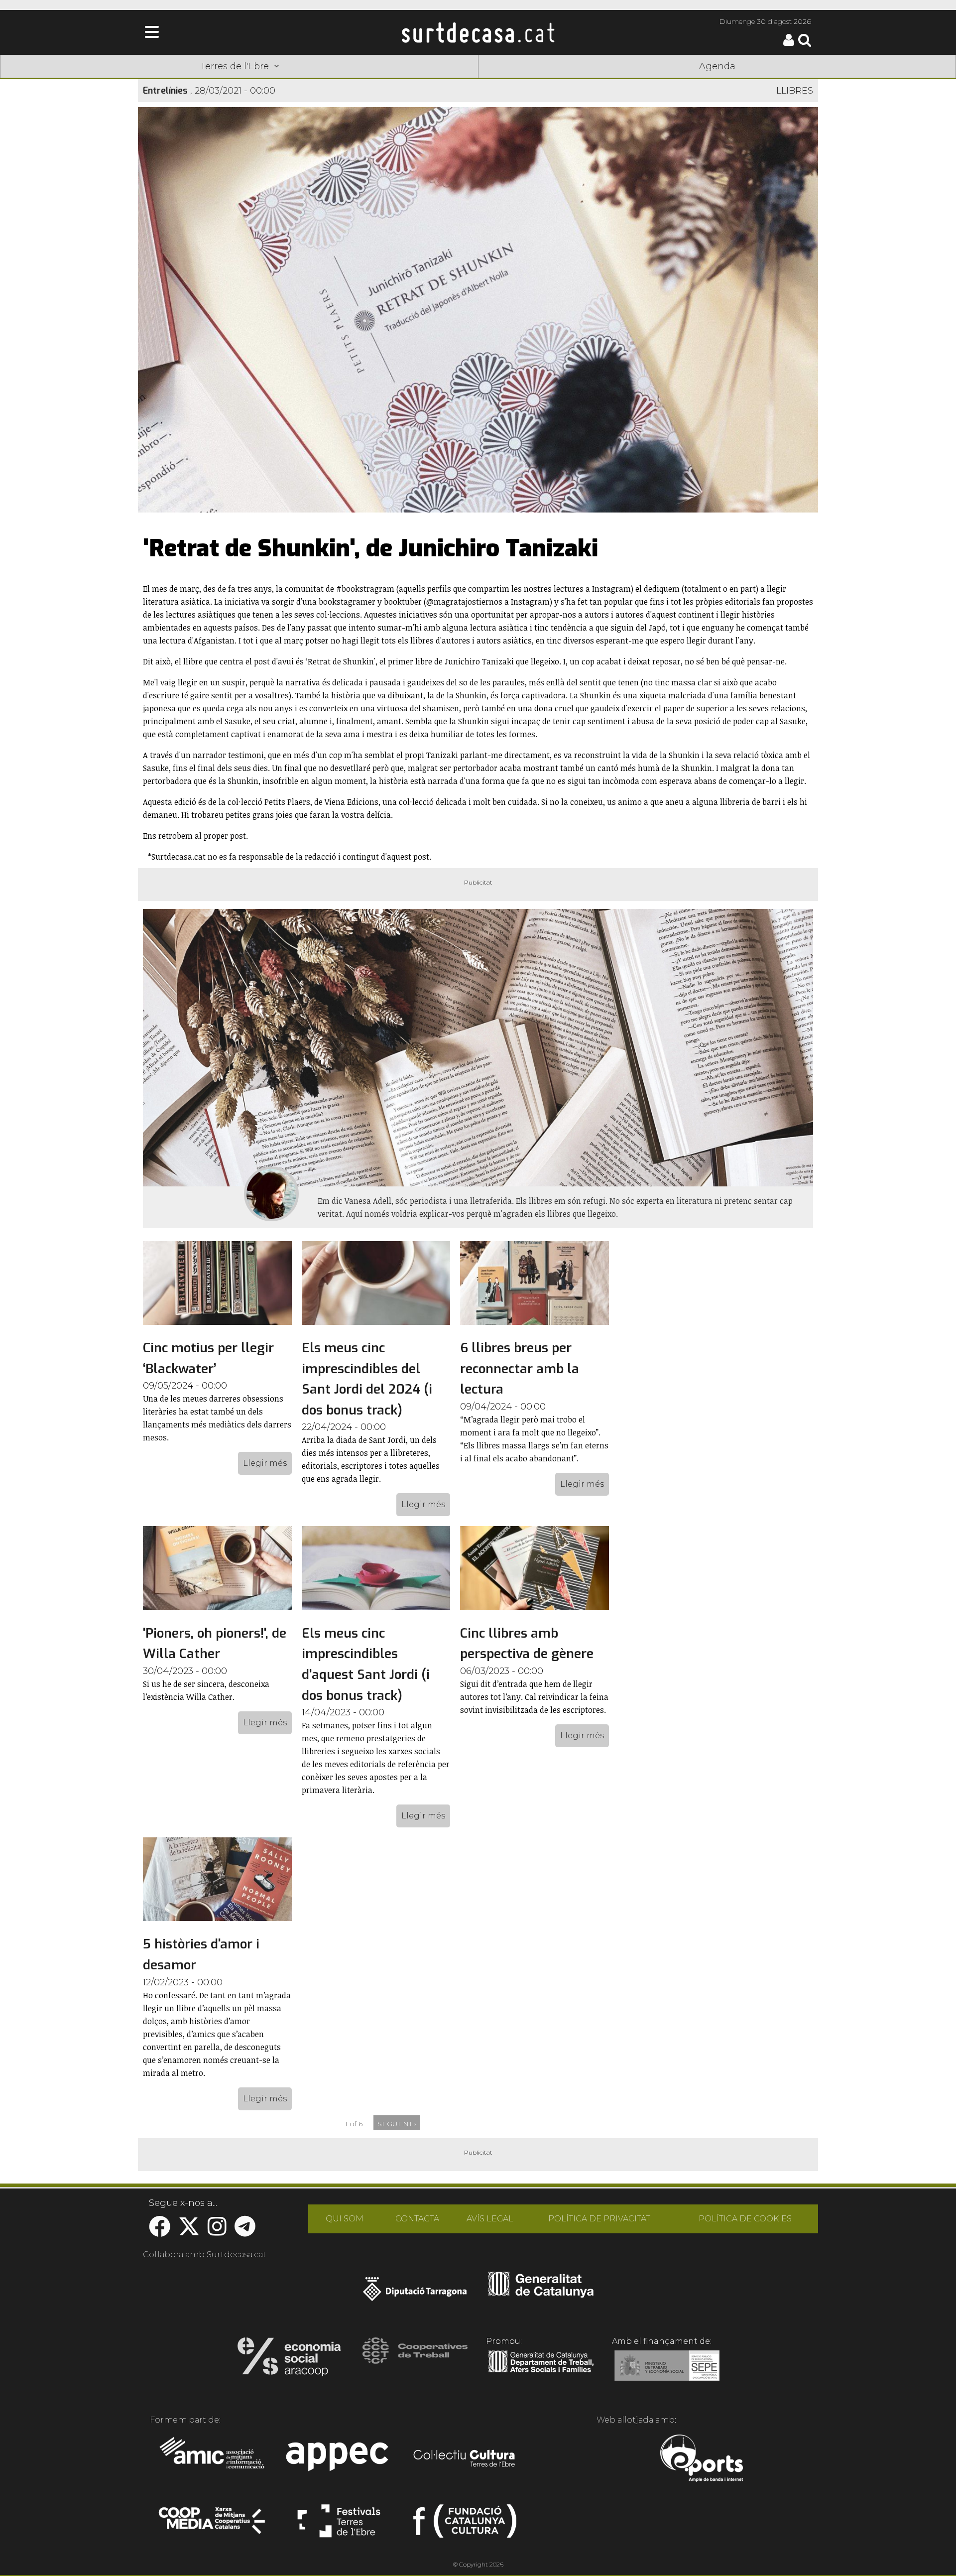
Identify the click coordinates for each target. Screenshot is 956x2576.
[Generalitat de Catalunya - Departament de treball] (541, 2373)
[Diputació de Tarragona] (415, 2294)
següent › (397, 2124)
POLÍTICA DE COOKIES (745, 2219)
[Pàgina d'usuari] (789, 44)
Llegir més (265, 1463)
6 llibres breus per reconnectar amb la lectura (520, 1369)
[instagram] (217, 2232)
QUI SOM (345, 2219)
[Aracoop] (289, 2360)
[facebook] (160, 2232)
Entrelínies (165, 91)
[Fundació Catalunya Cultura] (465, 2525)
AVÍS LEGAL (490, 2219)
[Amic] (213, 2459)
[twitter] (189, 2232)
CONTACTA (417, 2219)
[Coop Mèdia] (213, 2525)
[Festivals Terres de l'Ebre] (339, 2525)
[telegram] (245, 2232)
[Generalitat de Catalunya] (541, 2294)
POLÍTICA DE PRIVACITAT (599, 2219)
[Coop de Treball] (415, 2360)
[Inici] (478, 32)
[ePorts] (701, 2459)
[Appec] (339, 2459)
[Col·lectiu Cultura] (465, 2459)
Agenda (717, 66)
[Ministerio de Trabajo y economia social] (667, 2373)
